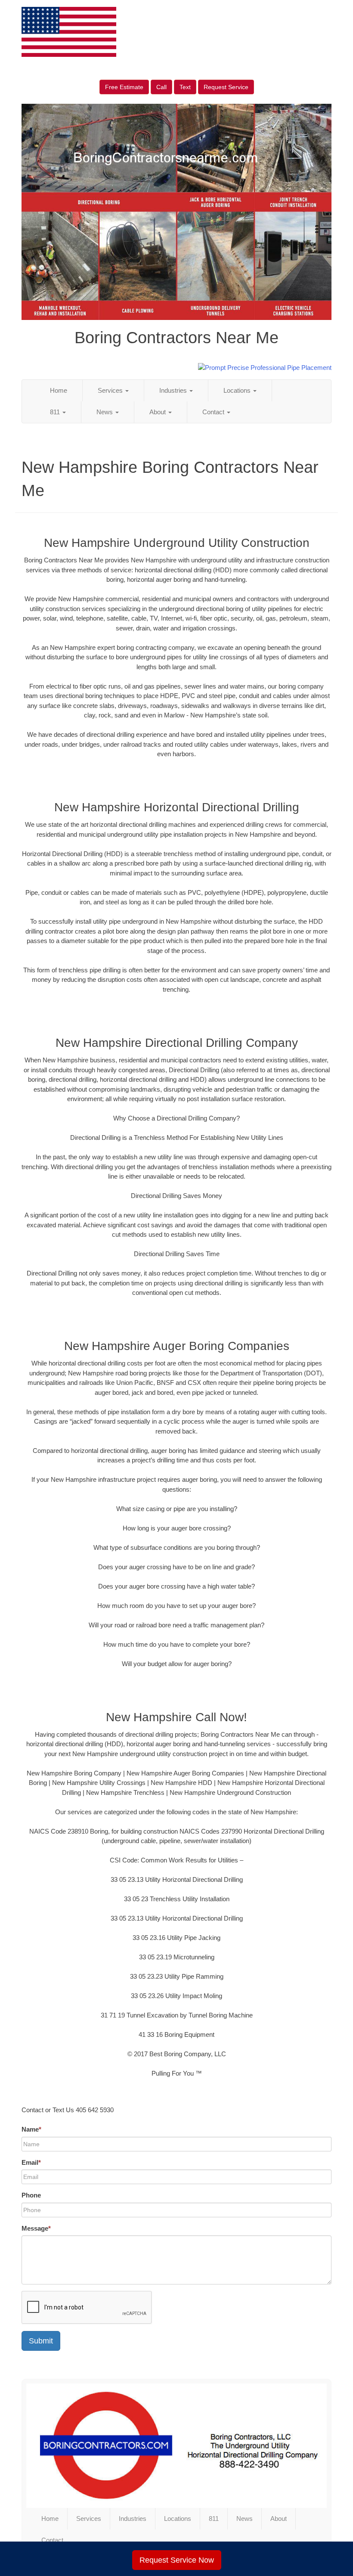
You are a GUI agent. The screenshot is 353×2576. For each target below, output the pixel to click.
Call (161, 87)
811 (56, 412)
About (158, 412)
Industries (174, 390)
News (105, 412)
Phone (31, 2195)
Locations (238, 390)
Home (59, 390)
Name (31, 2129)
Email (31, 2162)
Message (36, 2228)
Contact (214, 412)
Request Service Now (177, 2560)
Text (185, 87)
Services (111, 390)
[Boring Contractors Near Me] (176, 2446)
